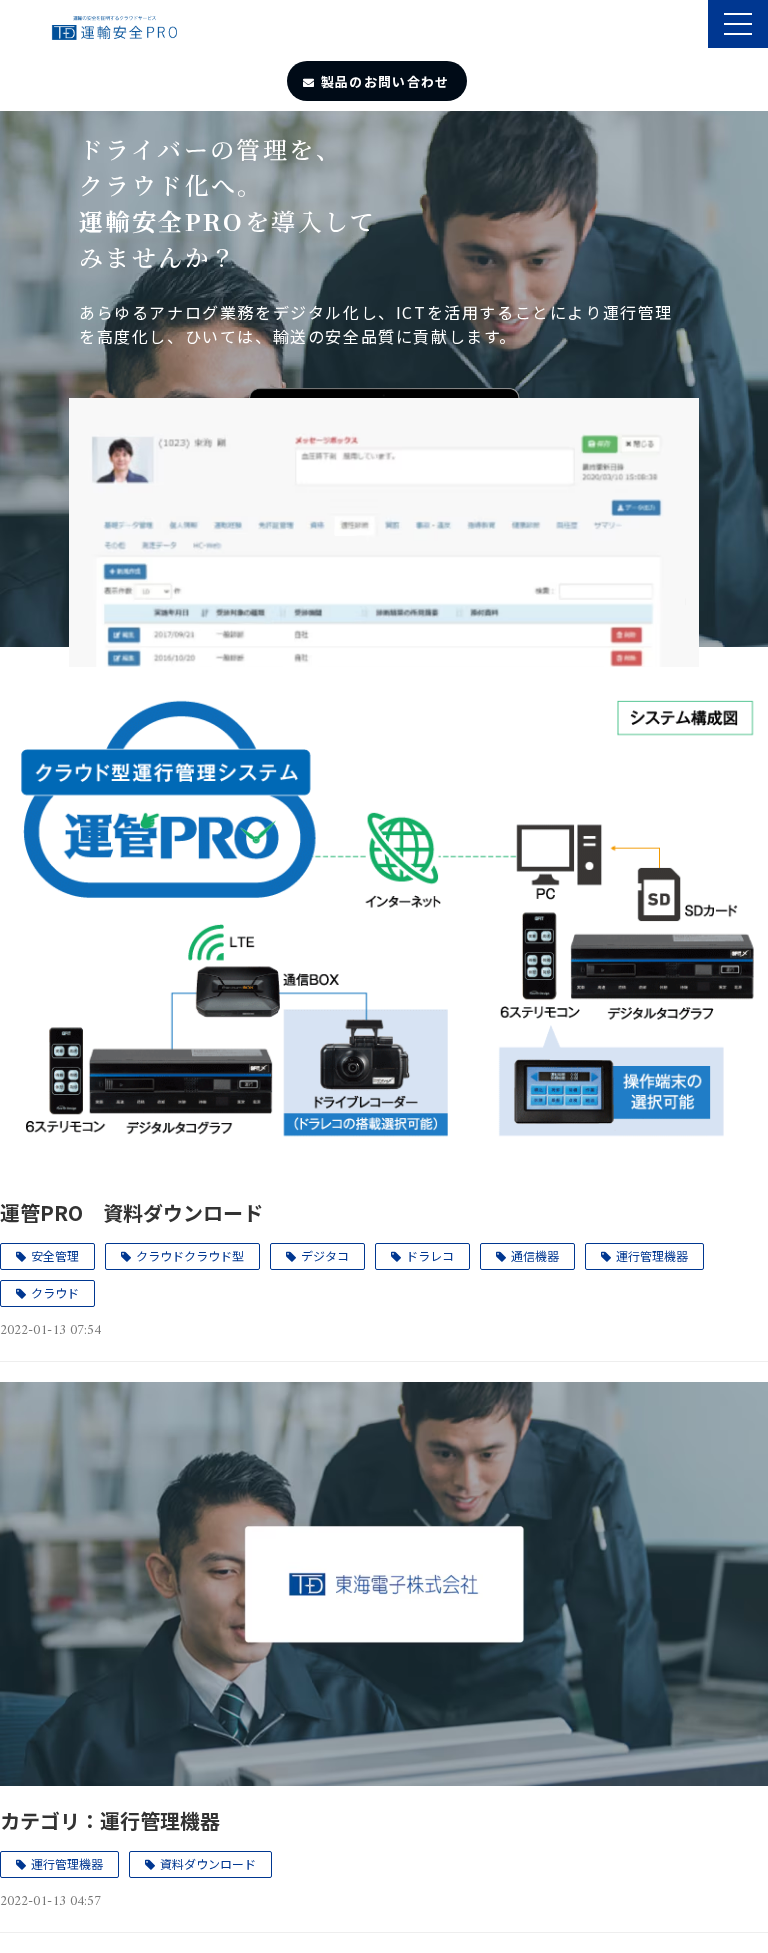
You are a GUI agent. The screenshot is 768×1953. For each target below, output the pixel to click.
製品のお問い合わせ (385, 81)
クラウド (55, 1292)
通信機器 (535, 1255)
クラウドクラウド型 (190, 1255)
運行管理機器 (652, 1255)
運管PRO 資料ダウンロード (131, 1212)
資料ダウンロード (208, 1863)
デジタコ (325, 1255)
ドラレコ (430, 1255)
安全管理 (55, 1255)
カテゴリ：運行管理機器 (110, 1820)
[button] (738, 24)
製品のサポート (690, 26)
